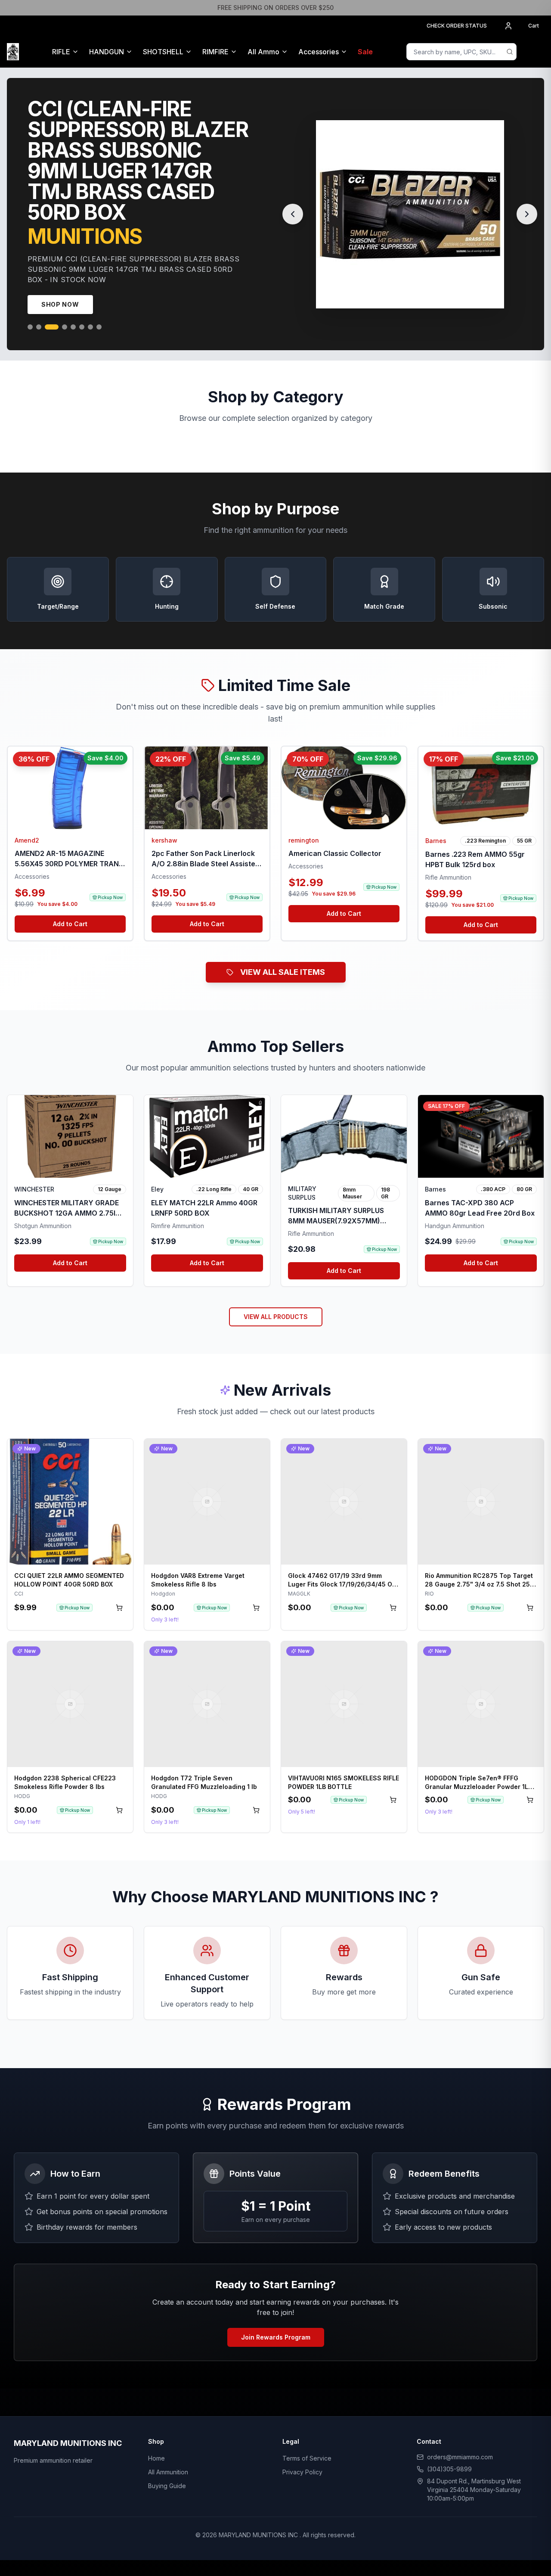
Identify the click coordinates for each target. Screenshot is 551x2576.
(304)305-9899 (449, 2448)
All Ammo (263, 52)
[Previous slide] (293, 204)
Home (156, 2438)
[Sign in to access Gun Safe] (534, 52)
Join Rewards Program (276, 2316)
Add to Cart (70, 903)
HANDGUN (107, 52)
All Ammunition (168, 2451)
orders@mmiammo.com (460, 2436)
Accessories (319, 52)
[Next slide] (527, 204)
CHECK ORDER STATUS (457, 26)
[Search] (510, 52)
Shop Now (60, 284)
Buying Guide (167, 2465)
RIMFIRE (215, 52)
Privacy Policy (302, 2451)
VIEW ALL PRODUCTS (276, 1296)
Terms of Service (307, 2438)
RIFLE (61, 52)
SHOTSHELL (163, 52)
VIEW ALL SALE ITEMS (283, 951)
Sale (365, 52)
